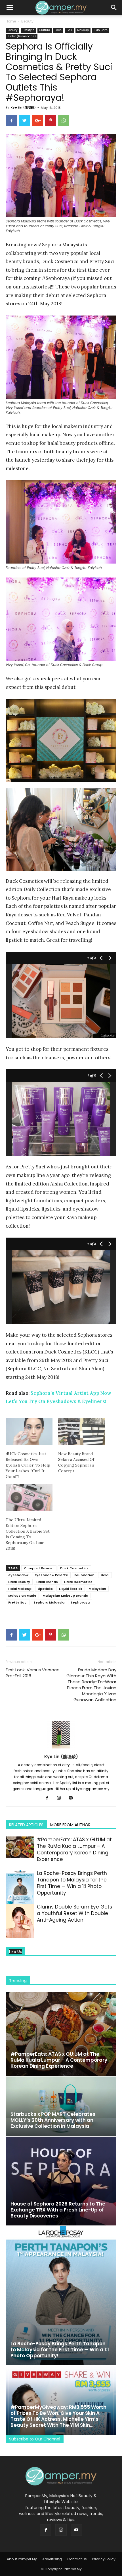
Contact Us (77, 2559)
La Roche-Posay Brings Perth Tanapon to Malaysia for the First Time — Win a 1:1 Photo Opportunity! (72, 1883)
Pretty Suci (18, 1602)
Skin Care (101, 30)
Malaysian (97, 1589)
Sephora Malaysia (49, 1602)
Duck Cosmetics (74, 1568)
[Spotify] (73, 1798)
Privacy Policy (104, 2559)
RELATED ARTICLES (26, 1825)
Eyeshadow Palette (51, 1575)
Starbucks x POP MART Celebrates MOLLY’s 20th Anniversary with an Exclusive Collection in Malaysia (53, 2120)
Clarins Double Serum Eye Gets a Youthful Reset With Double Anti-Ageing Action (74, 1913)
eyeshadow (18, 1575)
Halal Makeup (20, 1589)
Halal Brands (47, 1582)
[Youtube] (76, 2530)
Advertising (52, 2559)
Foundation (84, 1575)
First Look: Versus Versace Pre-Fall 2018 (33, 1673)
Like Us (15, 1952)
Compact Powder (39, 1568)
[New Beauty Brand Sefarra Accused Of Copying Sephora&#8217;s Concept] (82, 1432)
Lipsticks (45, 1589)
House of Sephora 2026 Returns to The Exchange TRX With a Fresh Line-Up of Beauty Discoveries (58, 2210)
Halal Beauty (19, 1582)
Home (11, 21)
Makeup (83, 30)
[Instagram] (61, 1798)
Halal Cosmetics (78, 1582)
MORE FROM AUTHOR (70, 1825)
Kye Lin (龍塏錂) (23, 107)
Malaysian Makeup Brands (65, 1596)
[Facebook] (49, 1798)
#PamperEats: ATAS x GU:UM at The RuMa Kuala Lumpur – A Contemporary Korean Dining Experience (74, 1849)
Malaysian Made (22, 1596)
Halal (105, 1575)
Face (58, 30)
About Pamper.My (22, 2559)
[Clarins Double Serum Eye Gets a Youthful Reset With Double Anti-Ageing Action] (20, 1923)
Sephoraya (80, 1602)
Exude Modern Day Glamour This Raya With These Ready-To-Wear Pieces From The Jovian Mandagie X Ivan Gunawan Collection (91, 1685)
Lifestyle (28, 30)
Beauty (27, 21)
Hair (69, 30)
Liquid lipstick (71, 1589)
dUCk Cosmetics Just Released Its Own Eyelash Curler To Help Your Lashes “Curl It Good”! (28, 1465)
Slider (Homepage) (22, 36)
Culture (45, 30)
